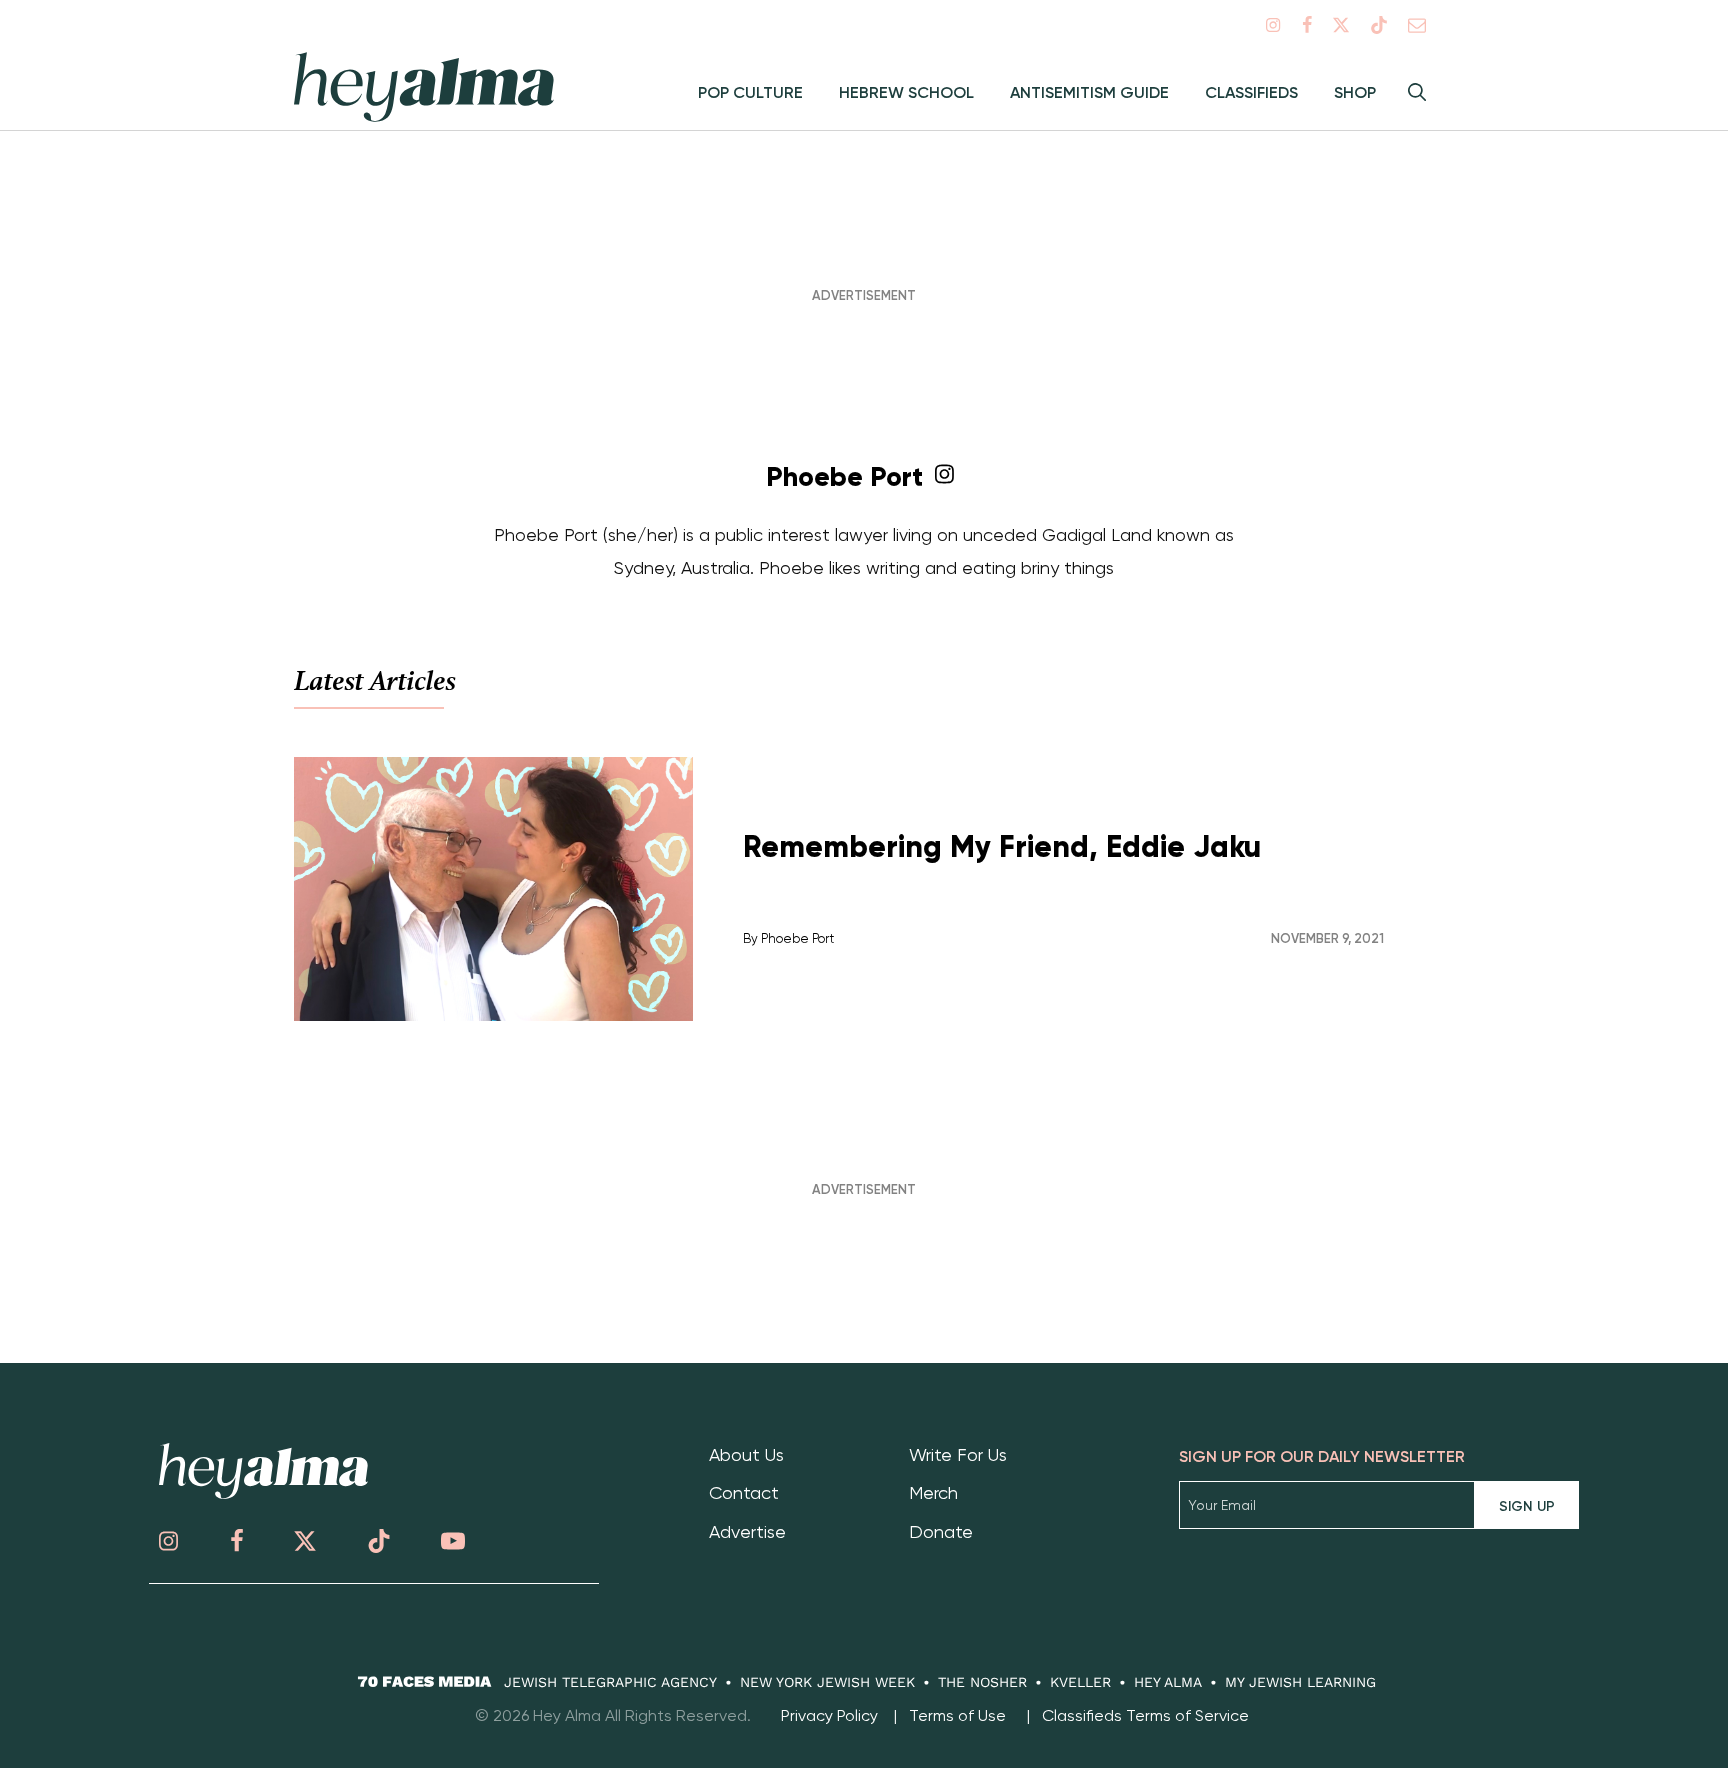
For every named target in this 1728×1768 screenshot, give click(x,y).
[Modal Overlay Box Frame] (864, 884)
